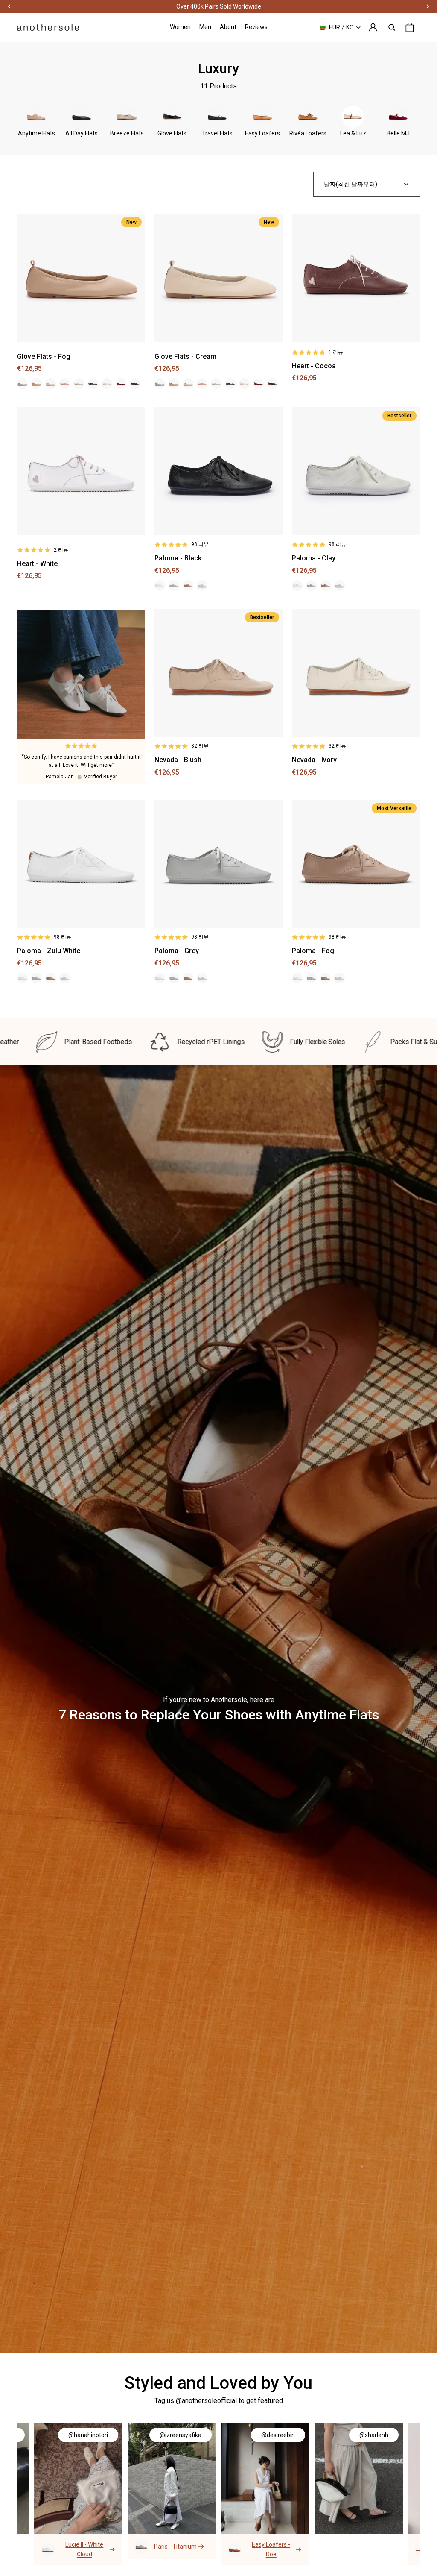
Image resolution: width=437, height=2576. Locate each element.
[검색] (392, 27)
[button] (367, 184)
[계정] (373, 27)
